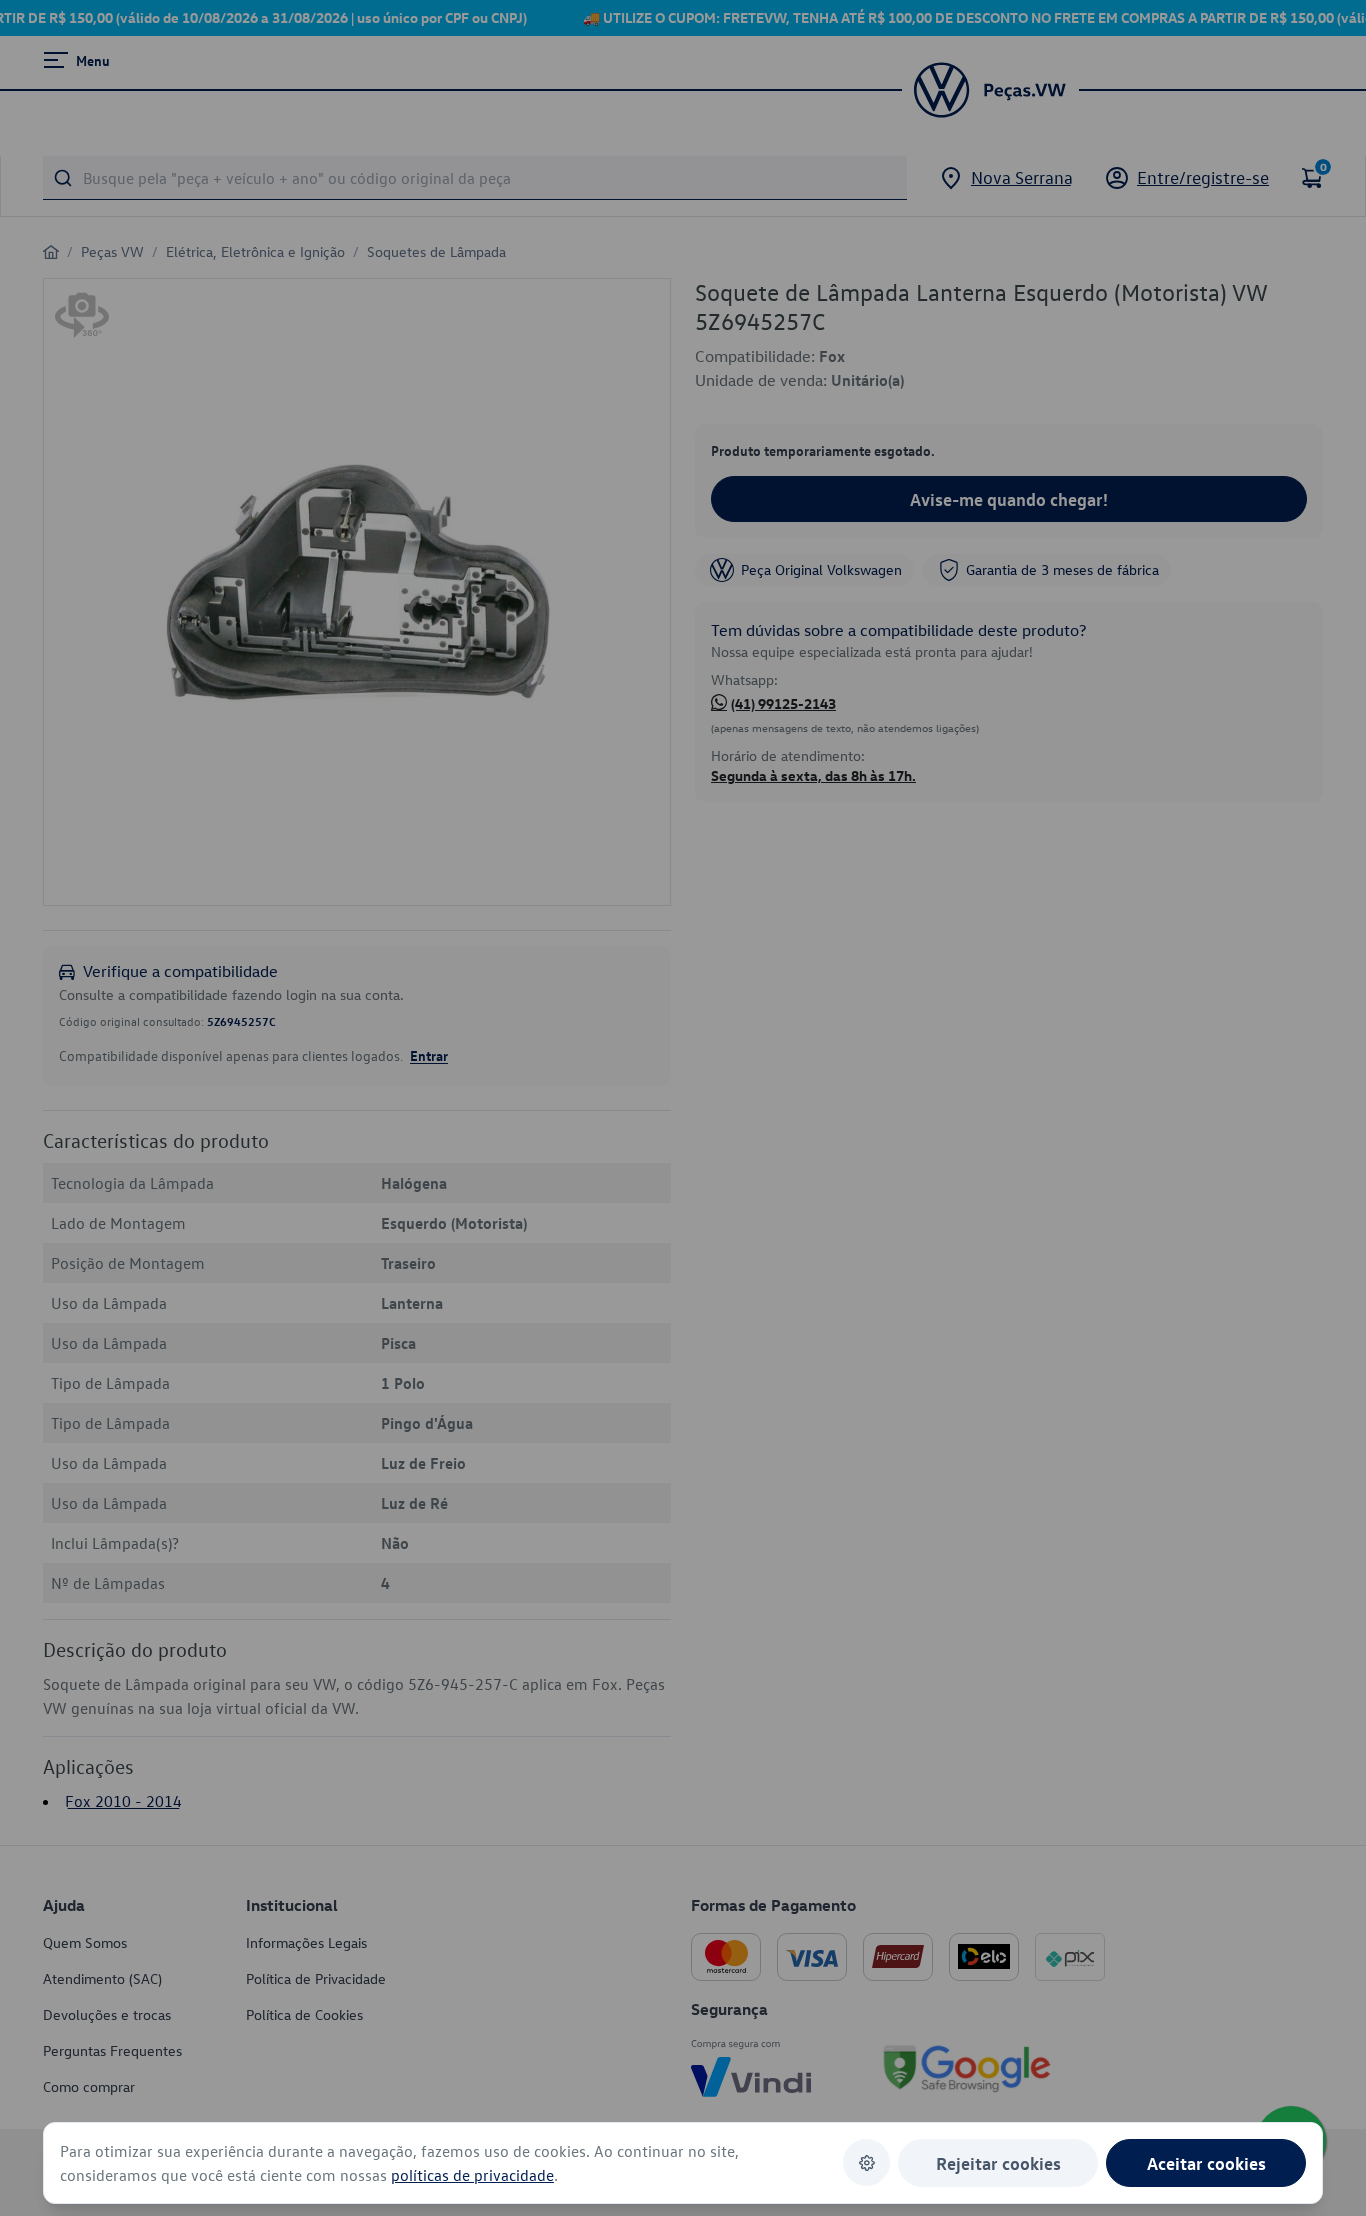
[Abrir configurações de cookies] (866, 2162)
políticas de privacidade (472, 2175)
